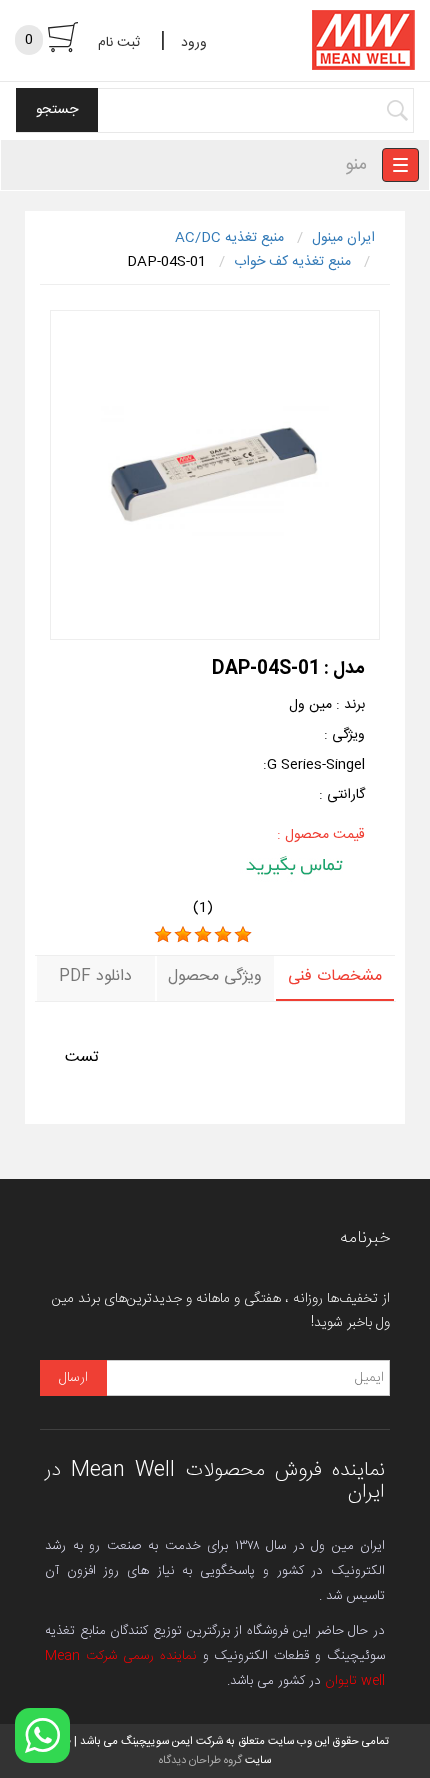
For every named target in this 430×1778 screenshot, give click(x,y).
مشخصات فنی (335, 976)
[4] (223, 935)
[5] (243, 935)
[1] (163, 935)
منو (356, 165)
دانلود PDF (95, 976)
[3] (203, 935)
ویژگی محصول (215, 976)
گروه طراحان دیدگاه (200, 1760)
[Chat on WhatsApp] (42, 1735)
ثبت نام (119, 43)
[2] (183, 935)
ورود (194, 43)
